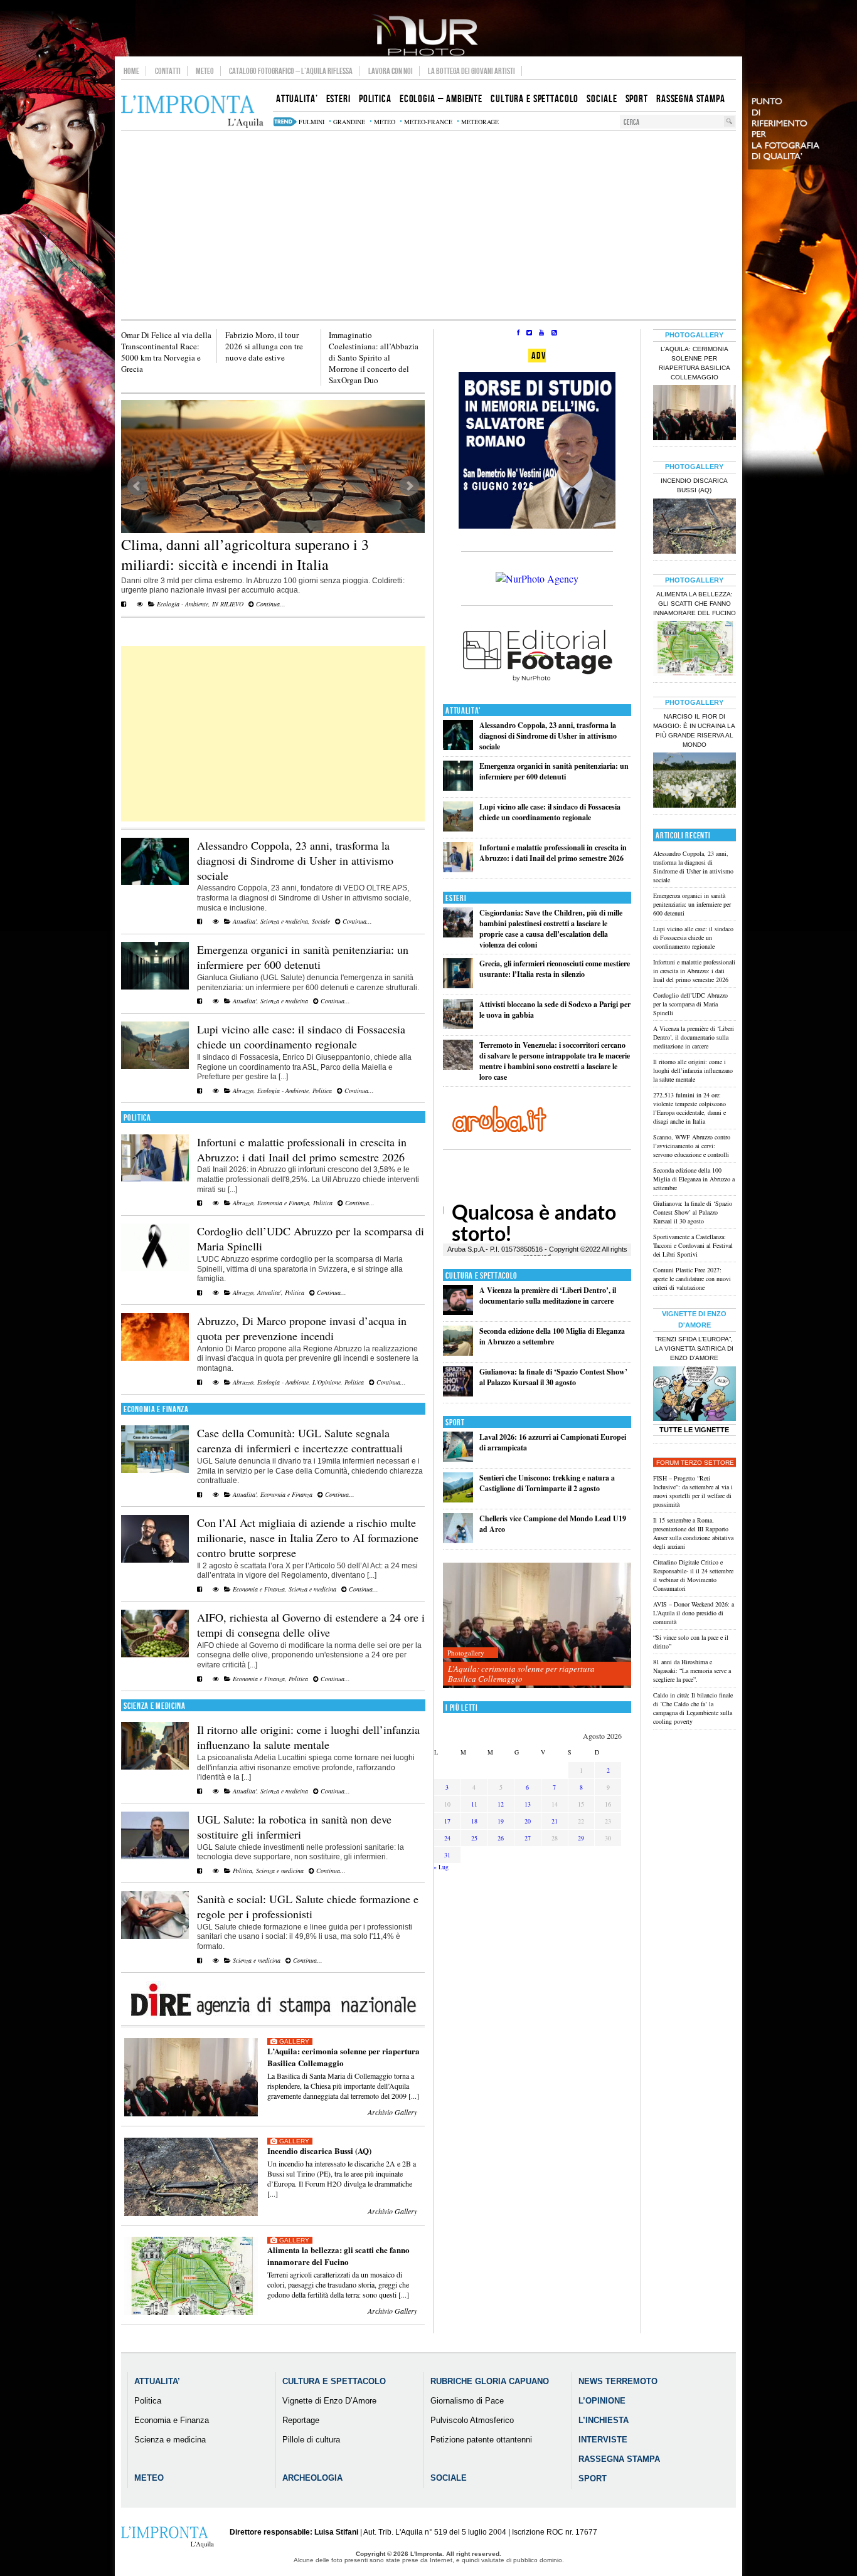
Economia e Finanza (283, 1203)
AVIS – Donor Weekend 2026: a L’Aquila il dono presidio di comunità (694, 1613)
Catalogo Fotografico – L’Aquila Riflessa (291, 71)
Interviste (603, 2440)
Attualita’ (157, 2381)
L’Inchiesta (604, 2420)
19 (501, 1821)
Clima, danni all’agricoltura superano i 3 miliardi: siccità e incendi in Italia (245, 554)
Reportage (301, 2420)
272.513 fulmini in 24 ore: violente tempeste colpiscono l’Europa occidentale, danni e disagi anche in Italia (689, 1108)
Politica (322, 1090)
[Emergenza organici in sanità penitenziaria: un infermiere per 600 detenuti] (155, 987)
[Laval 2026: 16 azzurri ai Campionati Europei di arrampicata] (458, 1459)
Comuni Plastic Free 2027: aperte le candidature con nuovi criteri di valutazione (692, 1279)
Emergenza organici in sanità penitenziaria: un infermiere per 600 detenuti (303, 957)
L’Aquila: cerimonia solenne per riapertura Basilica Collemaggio (343, 2057)
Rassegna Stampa (619, 2459)
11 (474, 1804)
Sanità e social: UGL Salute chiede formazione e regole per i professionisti (308, 1906)
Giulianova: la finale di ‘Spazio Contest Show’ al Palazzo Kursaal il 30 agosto (553, 1377)
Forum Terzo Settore (695, 1463)
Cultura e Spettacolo (482, 1276)
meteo (385, 122)
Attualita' (245, 921)
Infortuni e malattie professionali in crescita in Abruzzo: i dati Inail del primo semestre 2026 (302, 1149)
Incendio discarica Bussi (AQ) (319, 2151)
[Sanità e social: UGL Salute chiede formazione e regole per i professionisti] (155, 1936)
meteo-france (428, 122)
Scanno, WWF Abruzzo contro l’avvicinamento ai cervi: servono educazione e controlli (692, 1146)
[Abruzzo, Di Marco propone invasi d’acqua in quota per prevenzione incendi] (155, 1358)
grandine (349, 122)
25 (474, 1838)
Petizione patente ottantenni (481, 2440)
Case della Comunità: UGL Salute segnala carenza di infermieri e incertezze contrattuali (300, 1440)
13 (528, 1804)
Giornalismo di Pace (467, 2401)
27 (528, 1838)
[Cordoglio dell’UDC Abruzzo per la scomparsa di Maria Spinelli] (155, 1269)
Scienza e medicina (284, 921)
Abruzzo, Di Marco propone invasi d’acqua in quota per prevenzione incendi (302, 1328)
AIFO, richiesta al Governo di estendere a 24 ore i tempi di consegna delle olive (311, 1625)
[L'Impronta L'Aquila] (192, 112)
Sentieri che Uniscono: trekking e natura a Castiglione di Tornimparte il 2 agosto (547, 1483)
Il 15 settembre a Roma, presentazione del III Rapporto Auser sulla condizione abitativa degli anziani (693, 1533)
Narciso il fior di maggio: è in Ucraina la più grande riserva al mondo (694, 731)
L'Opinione (327, 1382)
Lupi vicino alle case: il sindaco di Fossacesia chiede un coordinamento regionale (301, 1037)
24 (447, 1838)
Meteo (205, 71)
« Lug (441, 1867)
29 (581, 1838)
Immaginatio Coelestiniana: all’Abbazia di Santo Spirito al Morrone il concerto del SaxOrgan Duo (374, 357)
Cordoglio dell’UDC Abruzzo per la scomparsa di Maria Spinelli (690, 1004)
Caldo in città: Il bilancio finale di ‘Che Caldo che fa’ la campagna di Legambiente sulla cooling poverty (693, 1708)
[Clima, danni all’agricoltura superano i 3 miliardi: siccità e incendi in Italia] (273, 467)
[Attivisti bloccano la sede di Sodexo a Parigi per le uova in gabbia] (458, 1026)
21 (555, 1821)
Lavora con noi (391, 71)
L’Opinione (602, 2401)
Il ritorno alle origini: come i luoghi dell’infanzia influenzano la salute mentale (308, 1737)
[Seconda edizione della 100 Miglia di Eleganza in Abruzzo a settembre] (458, 1353)
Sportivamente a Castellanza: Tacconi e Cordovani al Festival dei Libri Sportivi (693, 1245)
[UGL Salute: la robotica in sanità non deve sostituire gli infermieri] (155, 1857)
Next (409, 486)
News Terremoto (618, 2381)
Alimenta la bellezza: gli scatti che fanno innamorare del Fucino (338, 2256)
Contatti (168, 71)
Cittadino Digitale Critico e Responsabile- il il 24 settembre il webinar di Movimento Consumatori (693, 1575)
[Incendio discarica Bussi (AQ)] (695, 527)
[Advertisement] (428, 225)
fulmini (311, 122)
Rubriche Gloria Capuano (490, 2381)
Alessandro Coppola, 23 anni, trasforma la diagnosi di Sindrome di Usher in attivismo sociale (295, 860)
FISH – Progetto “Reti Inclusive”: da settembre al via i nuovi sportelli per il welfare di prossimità (693, 1491)
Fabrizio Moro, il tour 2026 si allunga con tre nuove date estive (264, 346)
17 (447, 1821)
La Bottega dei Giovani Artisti (471, 71)
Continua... (270, 604)
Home (131, 71)
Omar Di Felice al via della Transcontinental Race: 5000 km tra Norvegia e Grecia (166, 352)
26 (501, 1838)
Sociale (321, 921)
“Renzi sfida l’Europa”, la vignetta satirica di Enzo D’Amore (694, 1349)
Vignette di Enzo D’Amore (329, 2401)
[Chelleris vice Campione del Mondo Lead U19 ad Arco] (458, 1540)
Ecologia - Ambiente (183, 604)
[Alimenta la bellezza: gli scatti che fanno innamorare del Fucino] (695, 650)
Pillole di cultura (311, 2440)
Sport (455, 1423)
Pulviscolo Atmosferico (472, 2420)
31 (447, 1855)
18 (474, 1821)
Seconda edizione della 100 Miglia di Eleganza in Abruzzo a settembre (552, 1336)
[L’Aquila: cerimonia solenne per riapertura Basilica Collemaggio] (537, 1626)
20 (528, 1821)
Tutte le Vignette (694, 1430)
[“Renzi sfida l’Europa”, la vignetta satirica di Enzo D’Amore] (695, 1395)
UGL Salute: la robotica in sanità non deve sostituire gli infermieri (294, 1827)
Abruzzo (243, 1090)
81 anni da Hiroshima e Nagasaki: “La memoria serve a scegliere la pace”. (692, 1671)
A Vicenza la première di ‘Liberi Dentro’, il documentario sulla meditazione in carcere (548, 1296)
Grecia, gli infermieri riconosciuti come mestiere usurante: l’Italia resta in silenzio (555, 969)
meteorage (480, 122)
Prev (137, 486)
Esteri (456, 898)
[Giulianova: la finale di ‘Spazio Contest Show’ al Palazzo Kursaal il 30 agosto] (458, 1394)
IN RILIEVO (228, 604)
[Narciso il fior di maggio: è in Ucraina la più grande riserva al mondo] (695, 781)
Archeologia (312, 2478)
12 (501, 1804)
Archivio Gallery (392, 2112)
